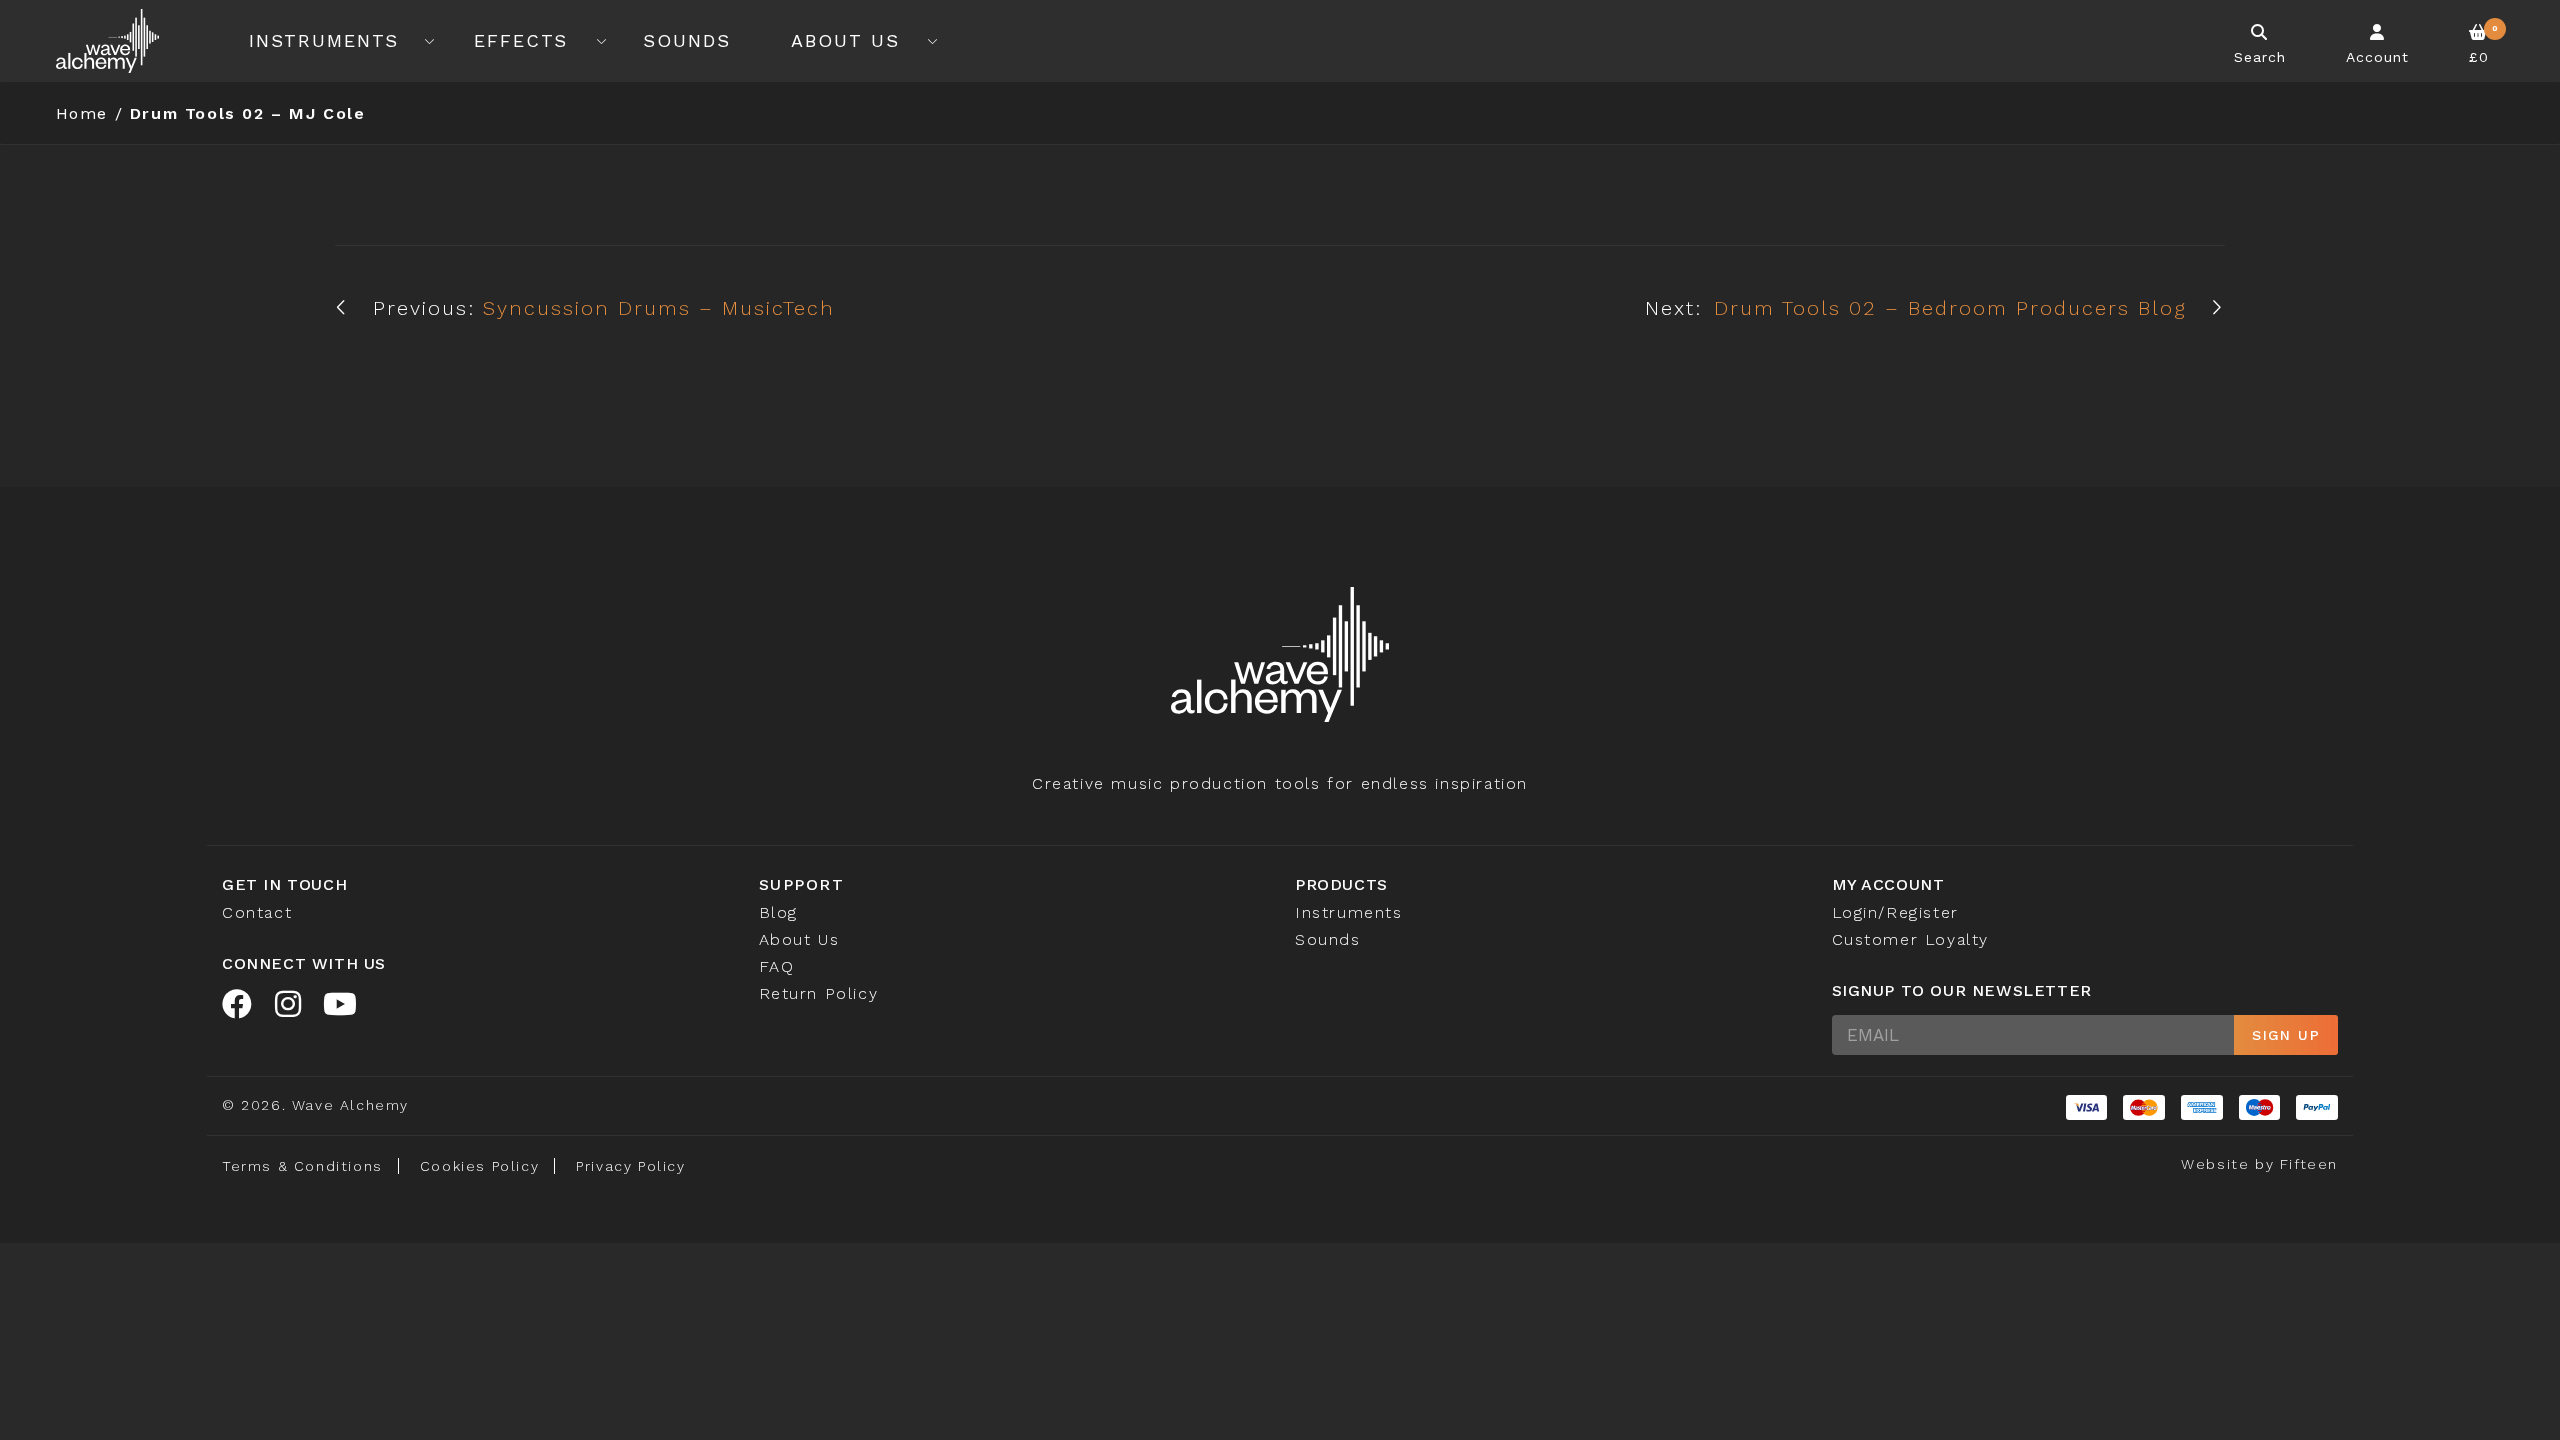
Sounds (687, 40)
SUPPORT (802, 884)
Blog (778, 912)
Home (82, 113)
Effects (521, 40)
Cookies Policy (479, 1166)
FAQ (777, 966)
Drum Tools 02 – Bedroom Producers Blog (1950, 308)
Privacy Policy (630, 1166)
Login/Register (1895, 912)
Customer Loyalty (1911, 939)
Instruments (324, 40)
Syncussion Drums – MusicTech (659, 308)
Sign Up (2286, 1035)
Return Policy (819, 993)
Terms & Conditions (302, 1166)
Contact (257, 912)
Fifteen (2309, 1164)
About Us (845, 40)
